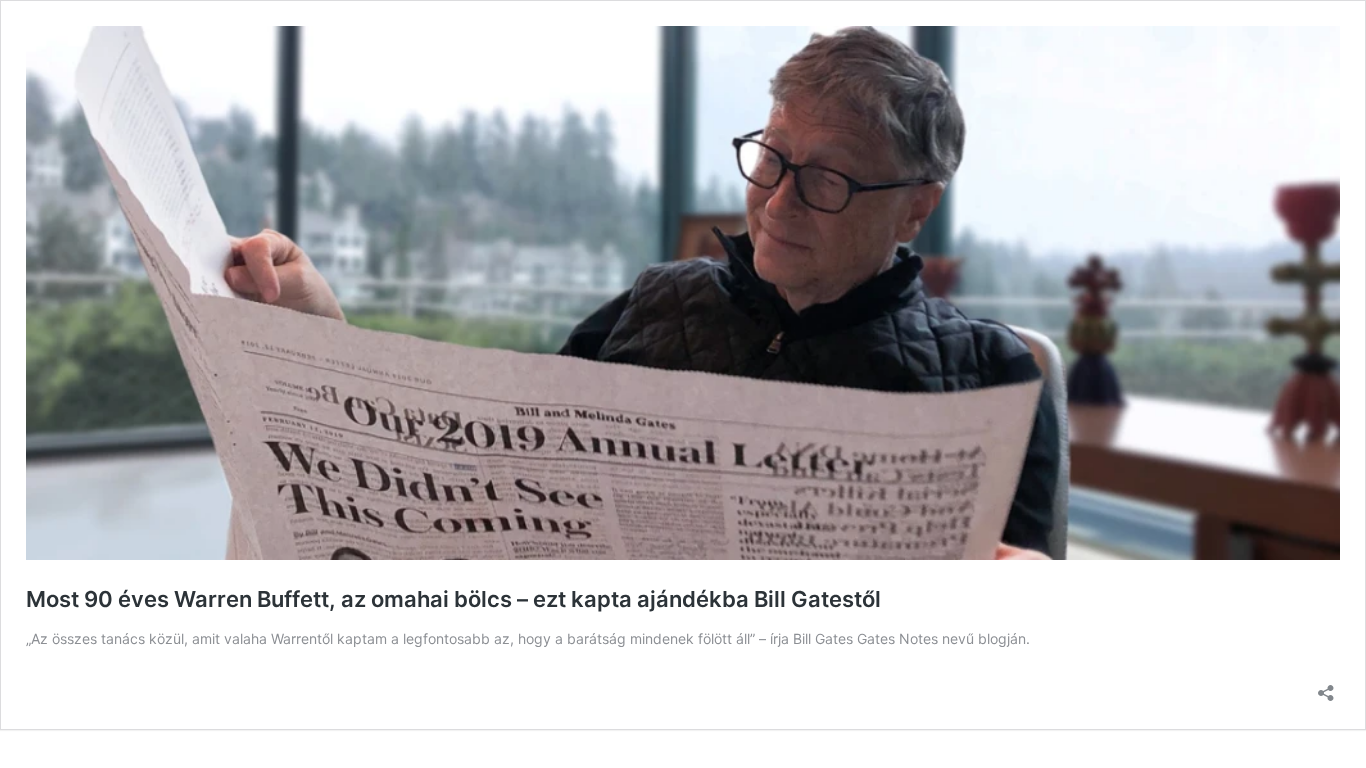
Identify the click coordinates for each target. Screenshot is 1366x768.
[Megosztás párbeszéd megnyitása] (1326, 686)
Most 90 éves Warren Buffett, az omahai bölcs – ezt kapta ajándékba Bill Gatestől (453, 599)
